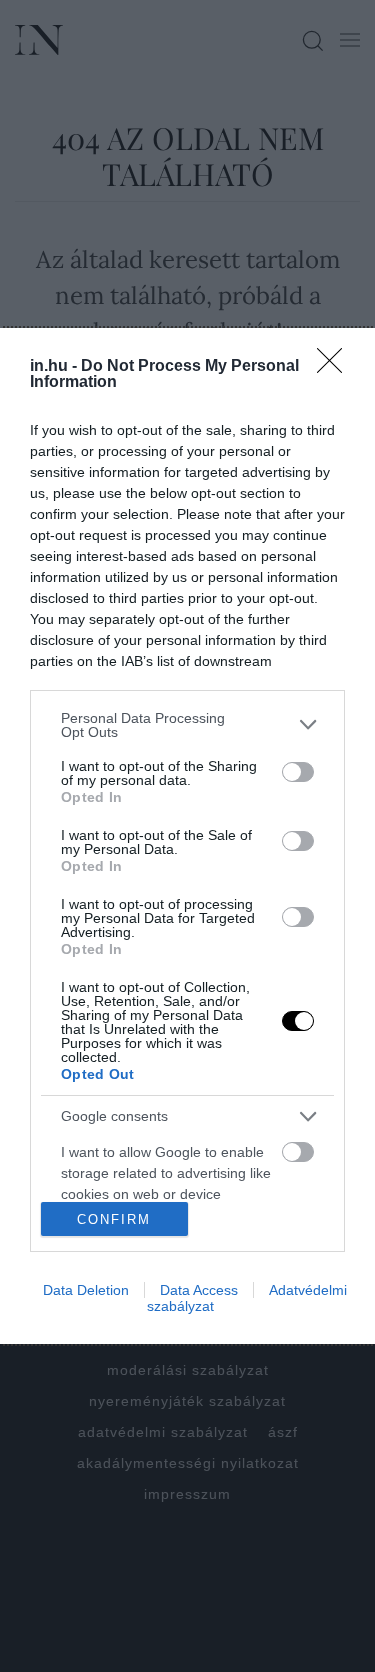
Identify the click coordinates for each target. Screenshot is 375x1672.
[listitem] (187, 725)
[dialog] (187, 836)
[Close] (336, 367)
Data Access (199, 1290)
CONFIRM (114, 1219)
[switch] (298, 772)
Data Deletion (86, 1290)
